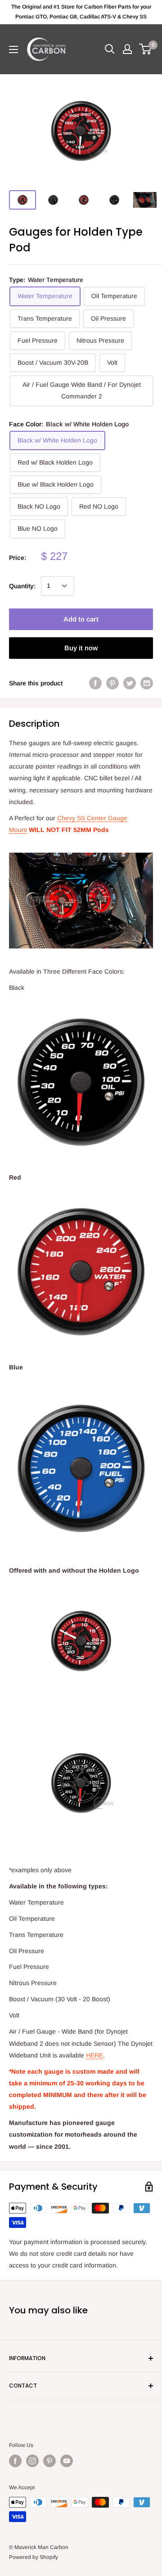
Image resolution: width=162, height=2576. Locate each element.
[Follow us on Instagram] (32, 2461)
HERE (94, 2055)
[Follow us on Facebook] (15, 2461)
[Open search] (110, 49)
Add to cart (81, 619)
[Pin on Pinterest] (112, 683)
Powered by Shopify (34, 2557)
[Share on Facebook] (95, 683)
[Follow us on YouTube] (67, 2461)
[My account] (127, 49)
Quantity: (22, 586)
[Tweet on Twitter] (130, 683)
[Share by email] (147, 683)
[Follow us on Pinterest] (49, 2461)
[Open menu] (13, 49)
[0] (146, 49)
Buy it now (81, 648)
